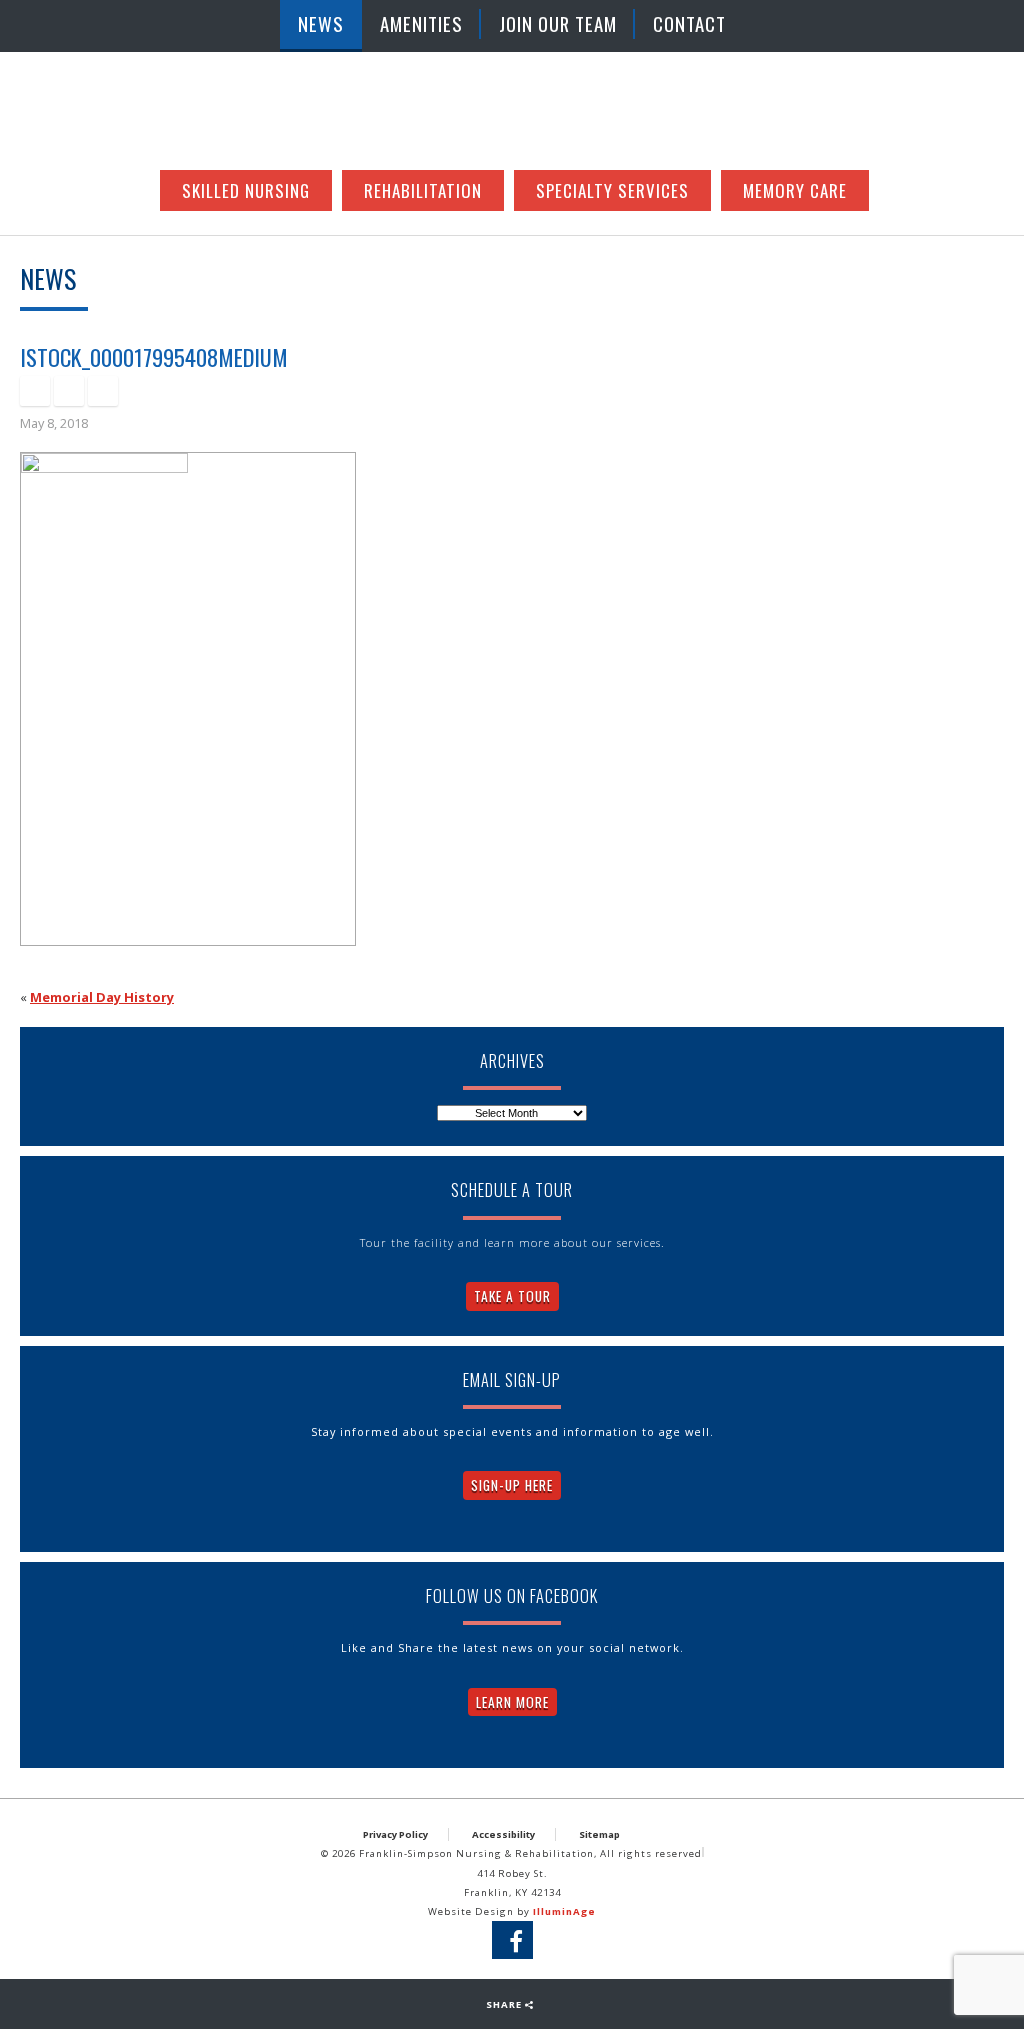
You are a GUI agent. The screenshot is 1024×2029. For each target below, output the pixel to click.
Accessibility (503, 1834)
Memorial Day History (102, 997)
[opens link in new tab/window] (35, 391)
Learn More (512, 1702)
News (321, 23)
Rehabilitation (423, 190)
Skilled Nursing (246, 190)
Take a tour (512, 1296)
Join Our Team (558, 23)
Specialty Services (612, 190)
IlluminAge (564, 1911)
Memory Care (795, 190)
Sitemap (599, 1834)
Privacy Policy (395, 1834)
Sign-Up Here (512, 1485)
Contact (689, 23)
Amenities (421, 23)
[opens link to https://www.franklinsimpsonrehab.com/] (512, 112)
